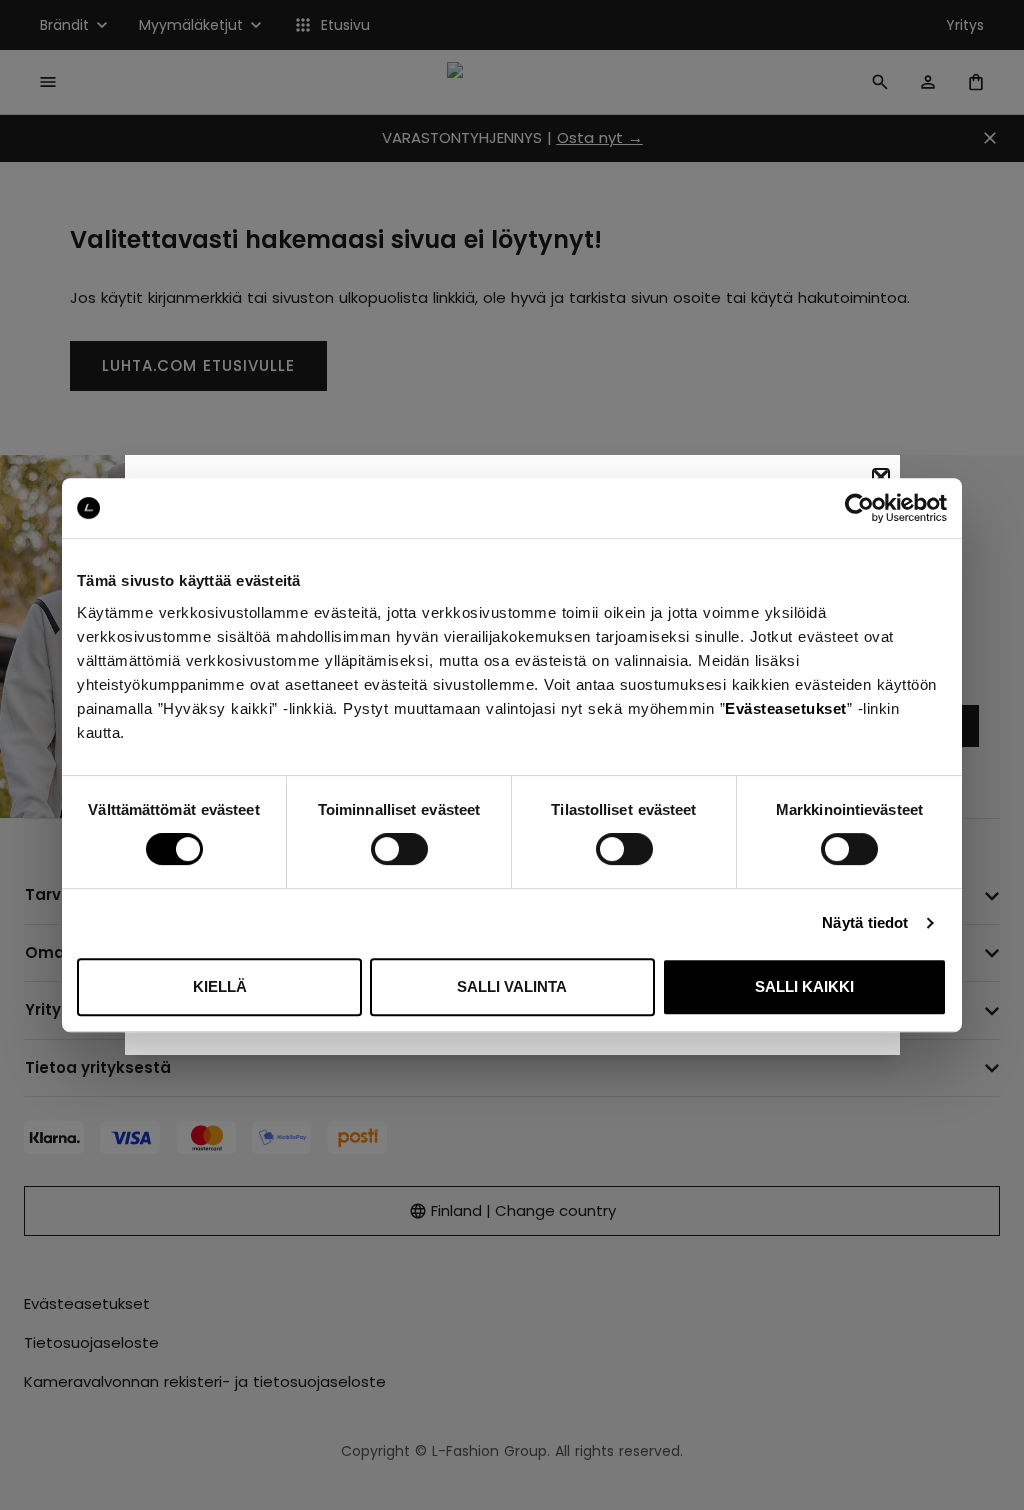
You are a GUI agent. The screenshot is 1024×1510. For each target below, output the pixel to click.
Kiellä (220, 986)
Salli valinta (512, 986)
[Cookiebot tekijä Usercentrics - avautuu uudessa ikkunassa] (859, 508)
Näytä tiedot (865, 922)
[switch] (399, 849)
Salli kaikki (804, 986)
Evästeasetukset (786, 708)
